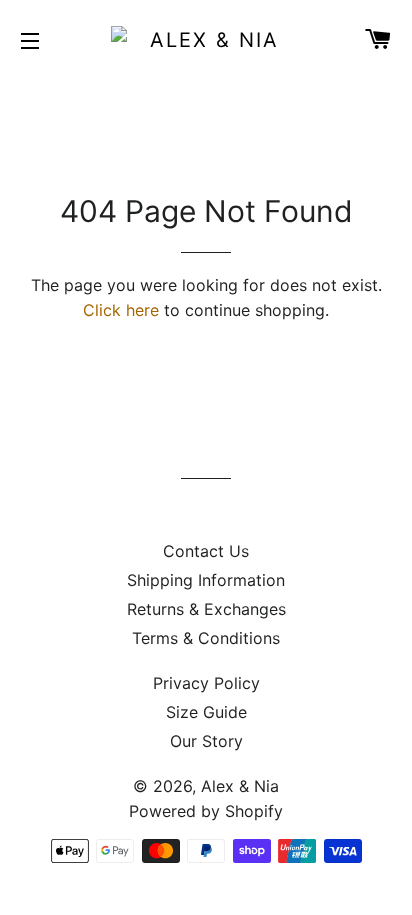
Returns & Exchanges (206, 609)
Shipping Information (206, 580)
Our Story (206, 741)
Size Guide (206, 712)
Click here (121, 310)
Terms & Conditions (206, 638)
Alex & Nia (240, 786)
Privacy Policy (206, 683)
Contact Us (206, 551)
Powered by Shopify (206, 811)
